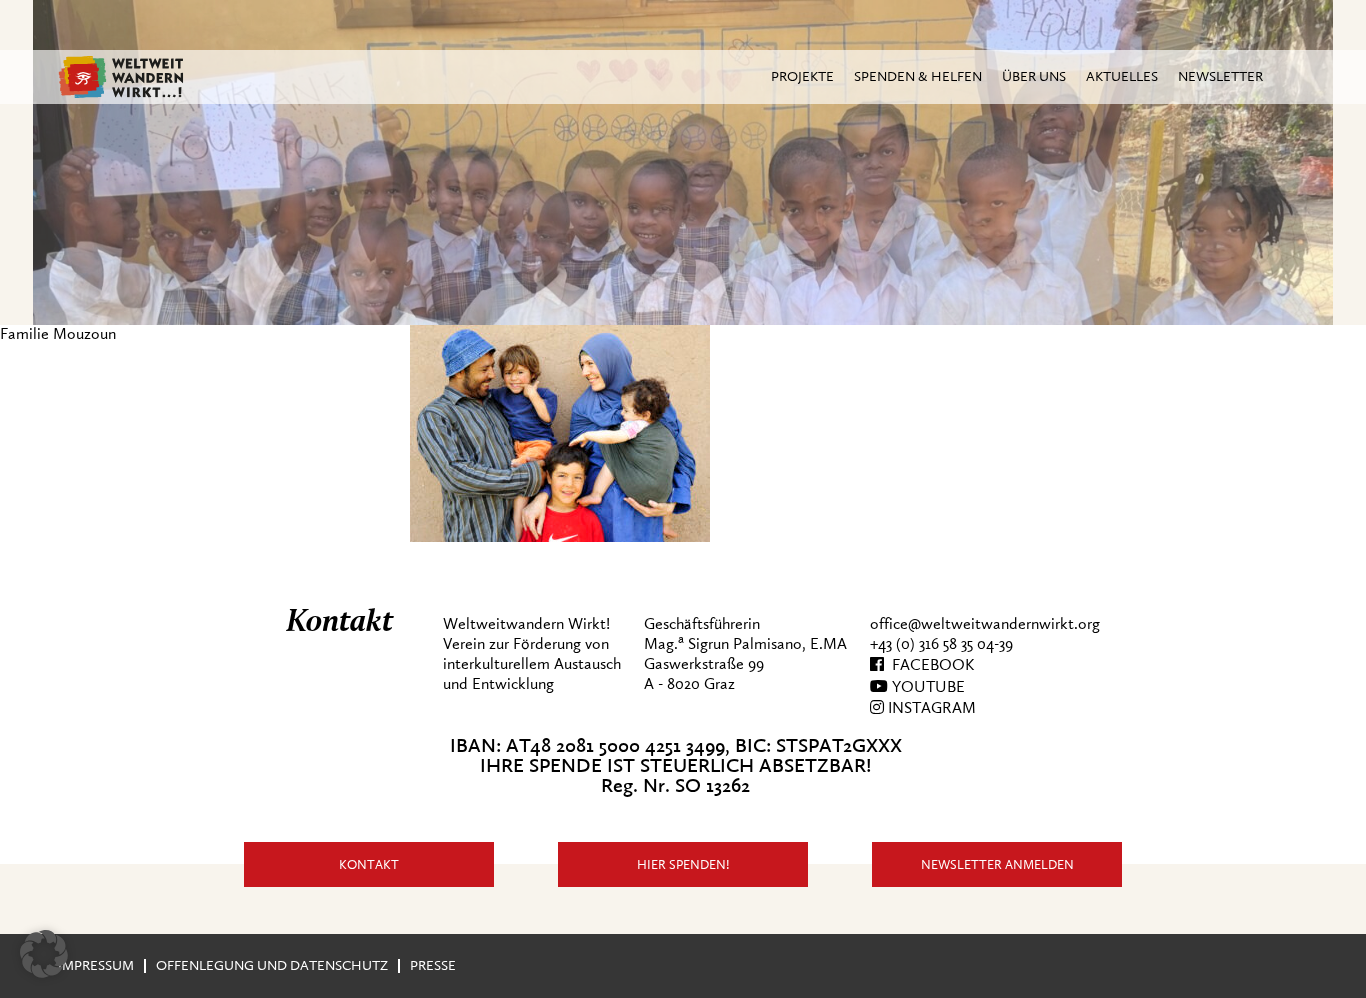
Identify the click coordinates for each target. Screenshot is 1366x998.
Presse (433, 965)
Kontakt (369, 864)
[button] (44, 954)
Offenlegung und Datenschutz (272, 965)
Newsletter (1220, 76)
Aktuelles (1122, 76)
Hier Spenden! (683, 864)
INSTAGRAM (930, 708)
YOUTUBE (926, 687)
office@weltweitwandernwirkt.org (985, 624)
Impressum (96, 965)
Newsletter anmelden (997, 864)
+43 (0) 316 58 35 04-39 (941, 644)
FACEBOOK (929, 665)
